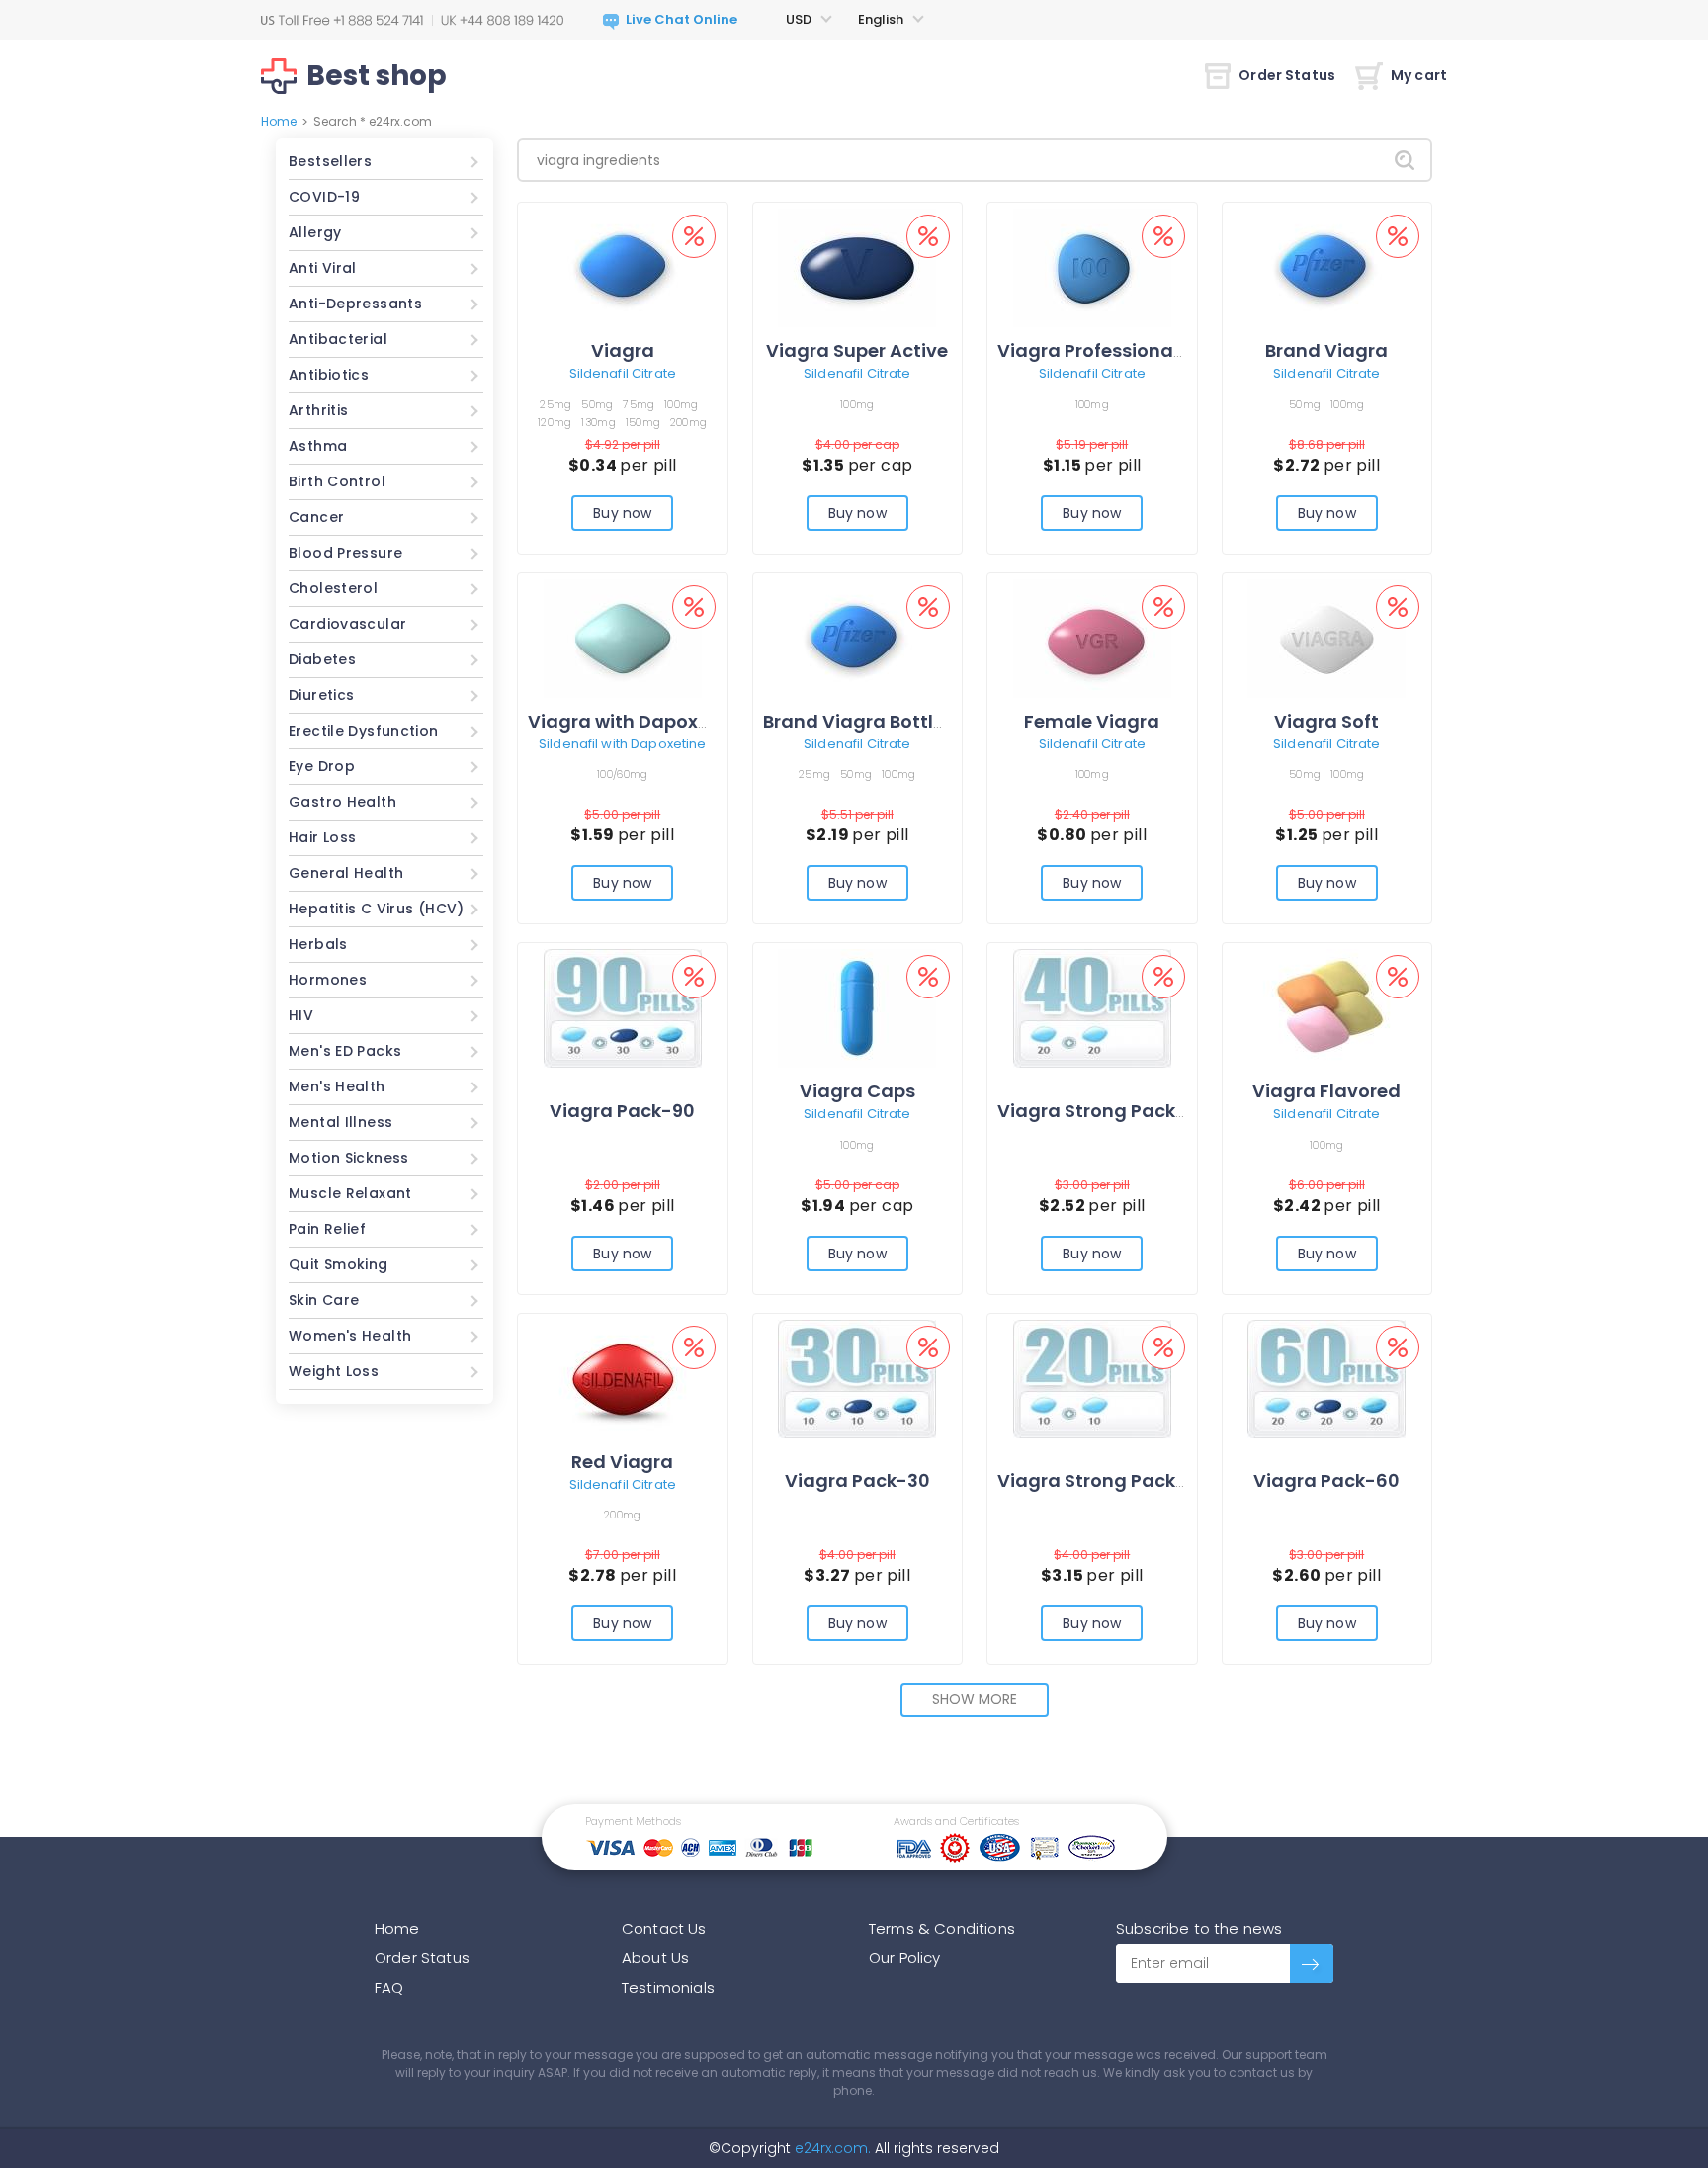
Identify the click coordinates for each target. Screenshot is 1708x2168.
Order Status (1287, 75)
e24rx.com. (831, 2148)
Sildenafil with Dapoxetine (622, 744)
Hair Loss (322, 837)
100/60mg (622, 774)
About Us (655, 1958)
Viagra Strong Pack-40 (1104, 1111)
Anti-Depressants (355, 304)
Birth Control (337, 481)
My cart (1419, 75)
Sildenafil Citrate (623, 373)
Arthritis (318, 410)
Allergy (315, 232)
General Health (346, 873)
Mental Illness (341, 1122)
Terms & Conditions (942, 1928)
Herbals (318, 944)
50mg (597, 404)
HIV (301, 1015)
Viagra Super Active (857, 350)
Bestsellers (330, 161)
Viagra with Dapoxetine (636, 721)
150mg (643, 422)
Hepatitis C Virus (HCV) (377, 909)
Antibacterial (338, 339)
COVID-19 (324, 197)
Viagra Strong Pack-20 (1103, 1480)
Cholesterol (333, 588)
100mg (681, 404)
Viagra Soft (1326, 721)
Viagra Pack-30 (857, 1480)
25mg (555, 404)
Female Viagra (1092, 721)
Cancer (316, 517)
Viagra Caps (857, 1091)
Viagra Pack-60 (1326, 1480)
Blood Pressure (345, 553)
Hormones (328, 980)
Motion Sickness (349, 1158)
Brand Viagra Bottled (860, 721)
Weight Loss (334, 1371)
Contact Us (664, 1928)
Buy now (622, 513)
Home (279, 121)
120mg (555, 422)
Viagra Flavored (1326, 1091)
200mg (688, 422)
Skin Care (324, 1300)
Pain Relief (327, 1229)
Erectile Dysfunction (364, 731)
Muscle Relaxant (350, 1193)
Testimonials (668, 1988)
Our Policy (905, 1958)
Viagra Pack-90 (622, 1111)
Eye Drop (322, 766)
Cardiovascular (347, 624)
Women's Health (350, 1336)
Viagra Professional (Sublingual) (1149, 350)
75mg (639, 404)
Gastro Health (342, 802)
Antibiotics (329, 375)
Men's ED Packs (345, 1051)
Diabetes (322, 659)
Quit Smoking (339, 1264)
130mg (598, 422)
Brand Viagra (1326, 350)
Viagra (623, 350)
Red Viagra (622, 1462)
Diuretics (321, 695)
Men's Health (337, 1086)
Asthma (318, 446)
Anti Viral (323, 268)
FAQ (389, 1988)
